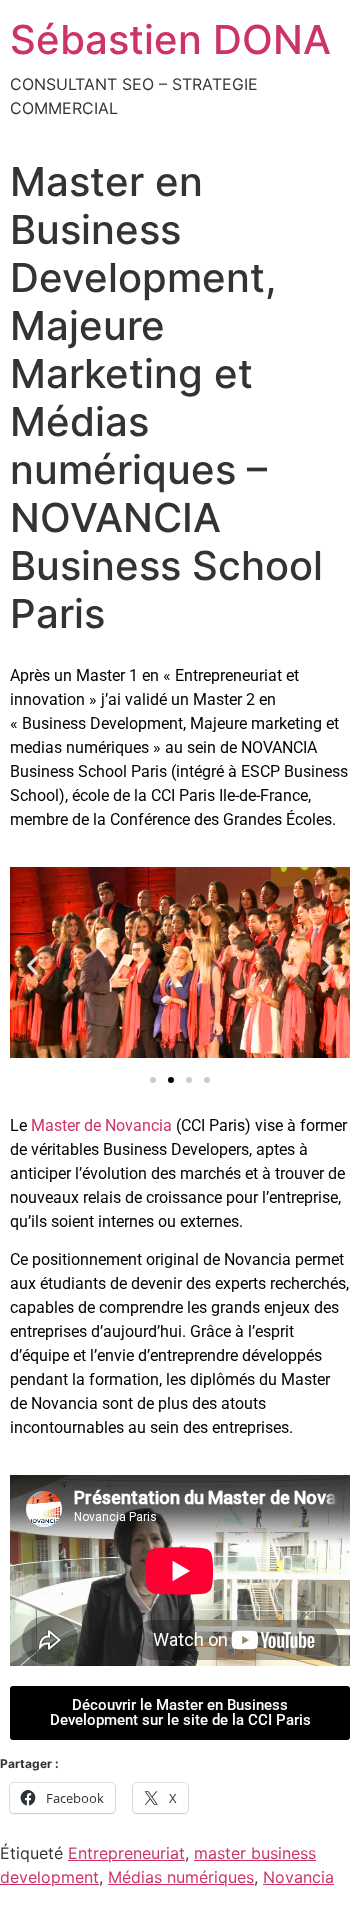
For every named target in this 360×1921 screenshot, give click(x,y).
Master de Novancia (101, 1125)
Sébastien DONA (170, 39)
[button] (32, 965)
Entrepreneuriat (126, 1853)
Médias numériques (181, 1877)
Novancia (298, 1877)
